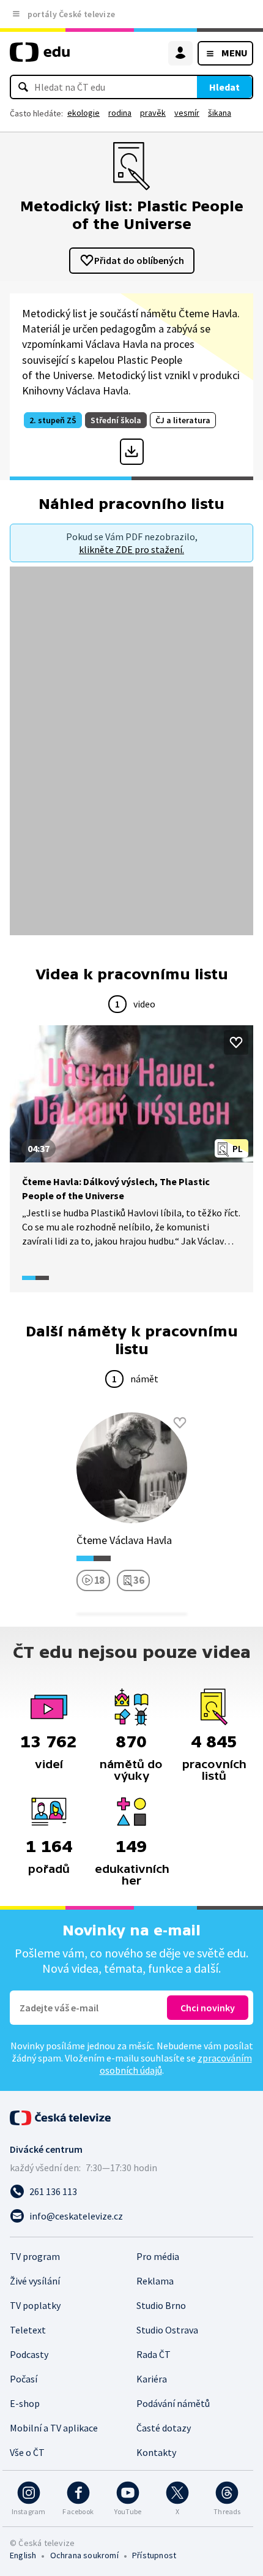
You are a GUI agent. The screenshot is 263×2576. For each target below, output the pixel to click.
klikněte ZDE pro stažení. (131, 549)
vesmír (187, 113)
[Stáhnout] (132, 451)
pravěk (153, 113)
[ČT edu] (40, 57)
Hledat (224, 87)
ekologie (83, 113)
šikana (220, 113)
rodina (120, 113)
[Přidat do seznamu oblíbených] (236, 1042)
